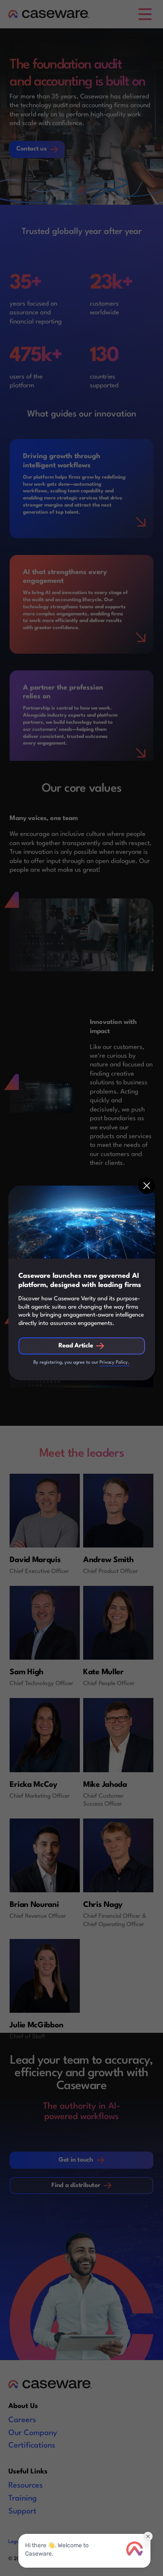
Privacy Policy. (115, 1363)
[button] (147, 1186)
